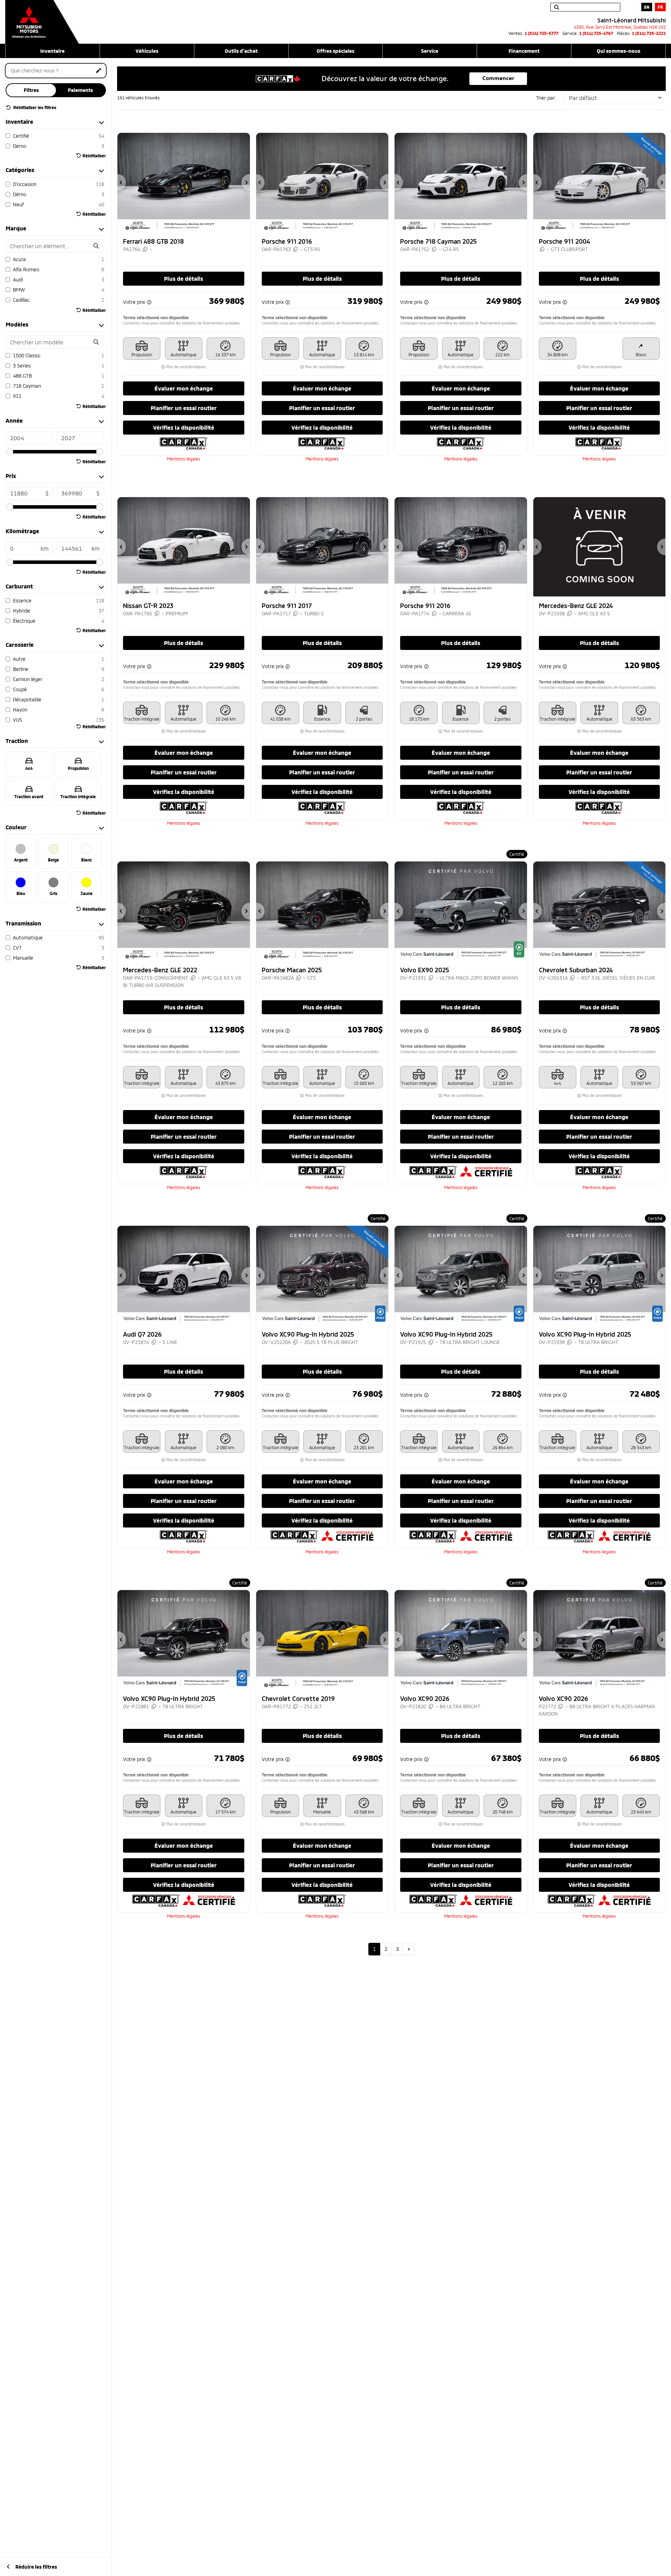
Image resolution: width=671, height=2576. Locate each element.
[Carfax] (184, 443)
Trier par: (546, 98)
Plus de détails (183, 278)
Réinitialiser (94, 156)
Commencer (498, 78)
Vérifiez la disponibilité (184, 427)
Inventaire (52, 51)
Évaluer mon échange (184, 388)
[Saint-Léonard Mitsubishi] (42, 18)
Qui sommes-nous (619, 51)
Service (430, 51)
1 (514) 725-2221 (649, 33)
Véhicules (147, 51)
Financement (524, 51)
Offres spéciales (335, 51)
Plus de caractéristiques (186, 367)
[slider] (10, 452)
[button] (122, 183)
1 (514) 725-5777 (542, 33)
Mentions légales (184, 459)
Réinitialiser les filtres (34, 107)
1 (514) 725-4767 (596, 33)
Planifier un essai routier (184, 408)
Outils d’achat (241, 51)
